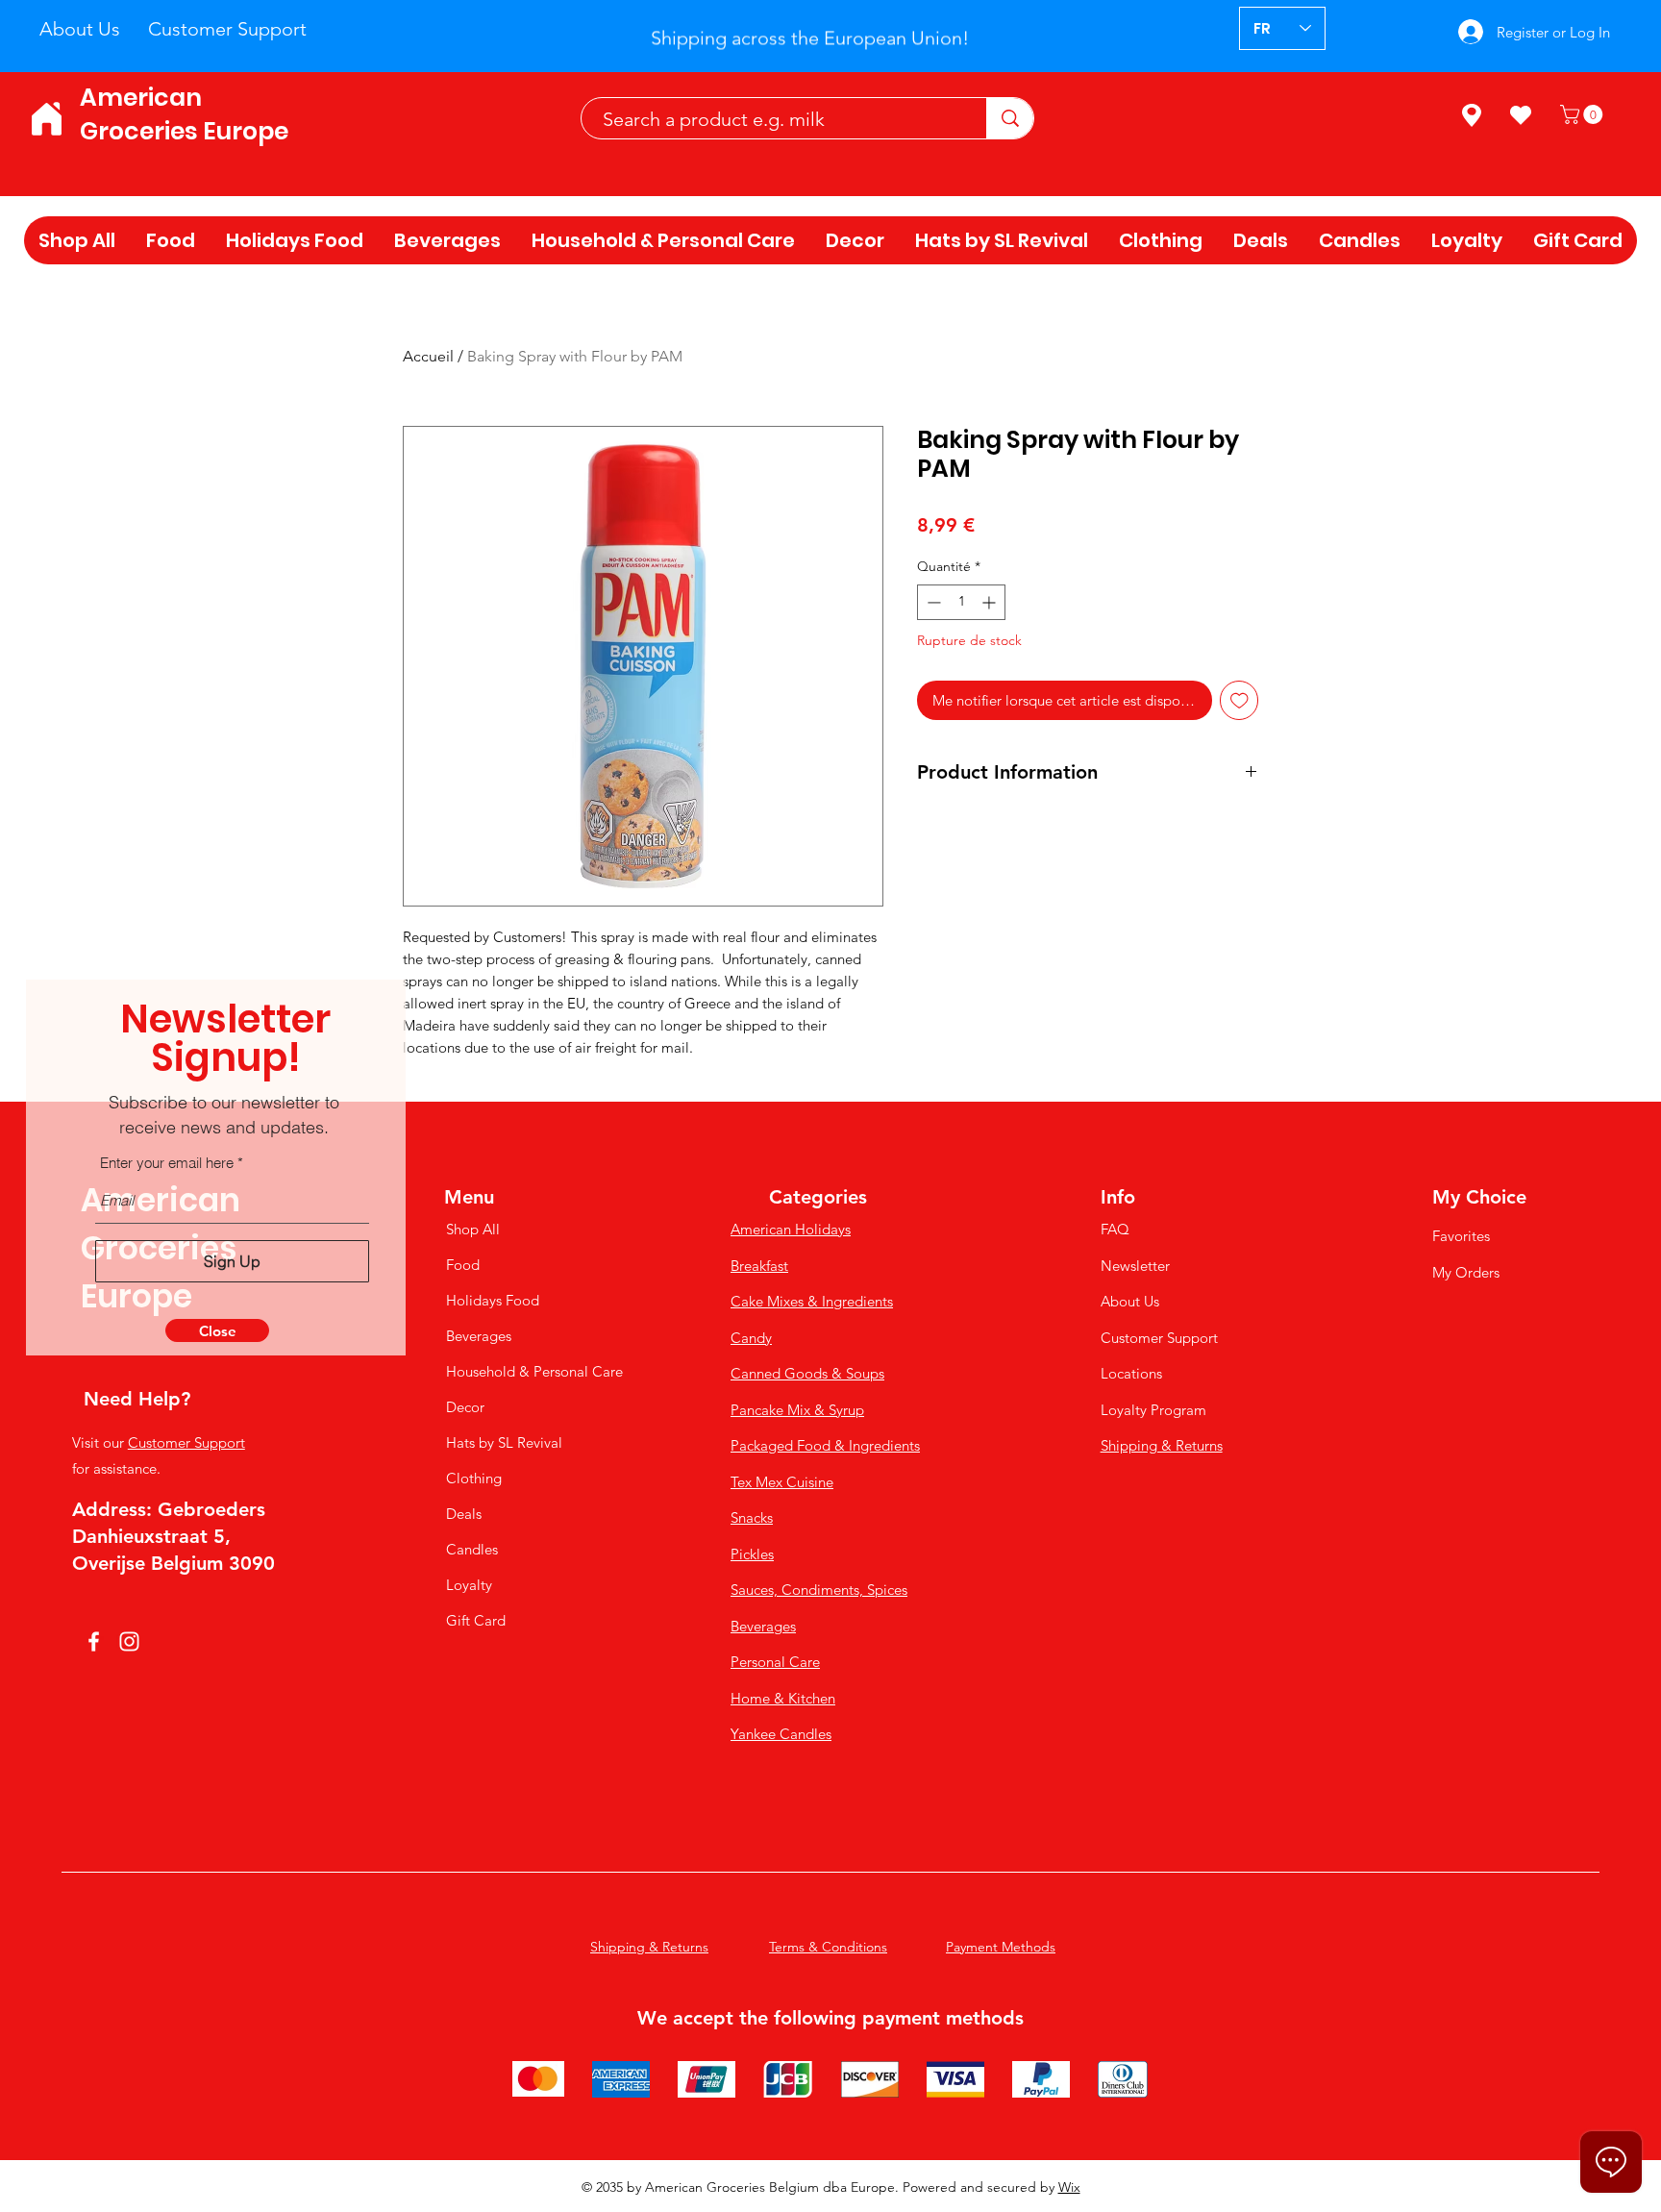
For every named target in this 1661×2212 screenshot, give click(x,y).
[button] (217, 1330)
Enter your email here (167, 1163)
